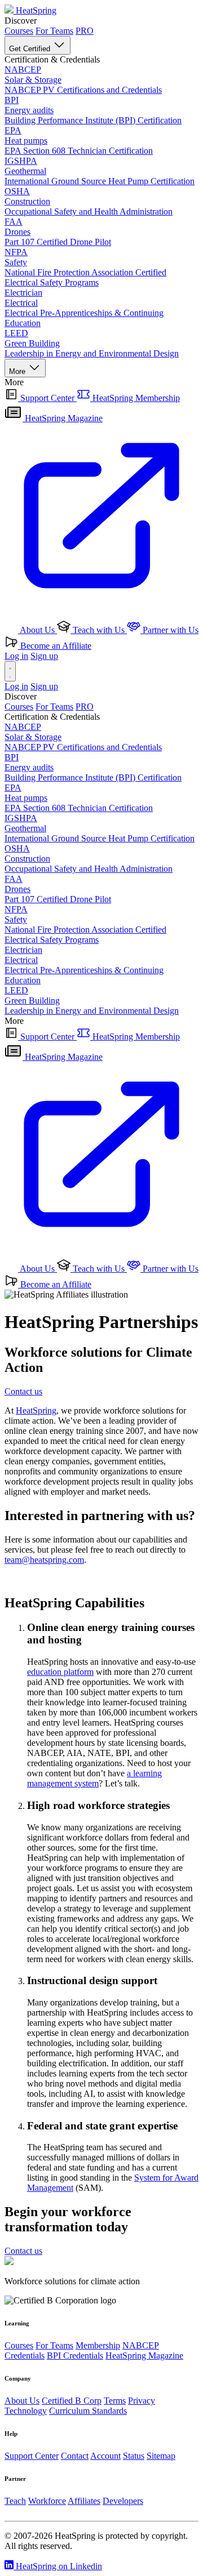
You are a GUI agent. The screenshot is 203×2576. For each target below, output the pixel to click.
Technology (26, 2411)
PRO (85, 31)
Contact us (23, 1391)
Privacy (142, 2401)
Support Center (47, 398)
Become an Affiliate (55, 646)
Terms (115, 2401)
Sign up (44, 656)
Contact (75, 2456)
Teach (15, 2501)
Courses (19, 31)
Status (134, 2456)
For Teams (54, 31)
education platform (60, 1672)
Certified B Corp (72, 2401)
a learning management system (94, 1778)
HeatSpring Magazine (144, 2356)
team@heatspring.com (44, 1560)
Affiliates (84, 2501)
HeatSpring (36, 1410)
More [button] (18, 371)
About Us (37, 630)
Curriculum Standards (88, 2411)
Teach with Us (99, 630)
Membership (98, 2345)
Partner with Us (169, 630)
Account (105, 2456)
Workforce (47, 2501)
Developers (123, 2501)
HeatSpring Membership (135, 398)
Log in (16, 656)
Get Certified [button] (31, 49)
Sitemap (161, 2456)
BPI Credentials (75, 2356)
